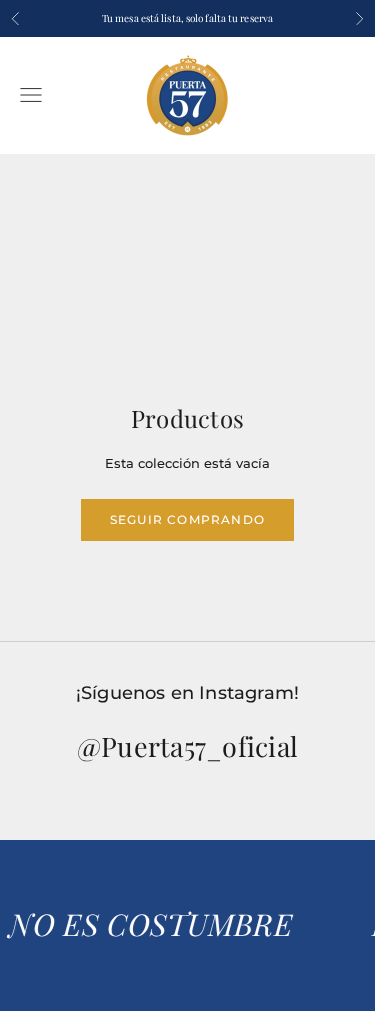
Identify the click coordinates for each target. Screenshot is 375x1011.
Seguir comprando (187, 519)
